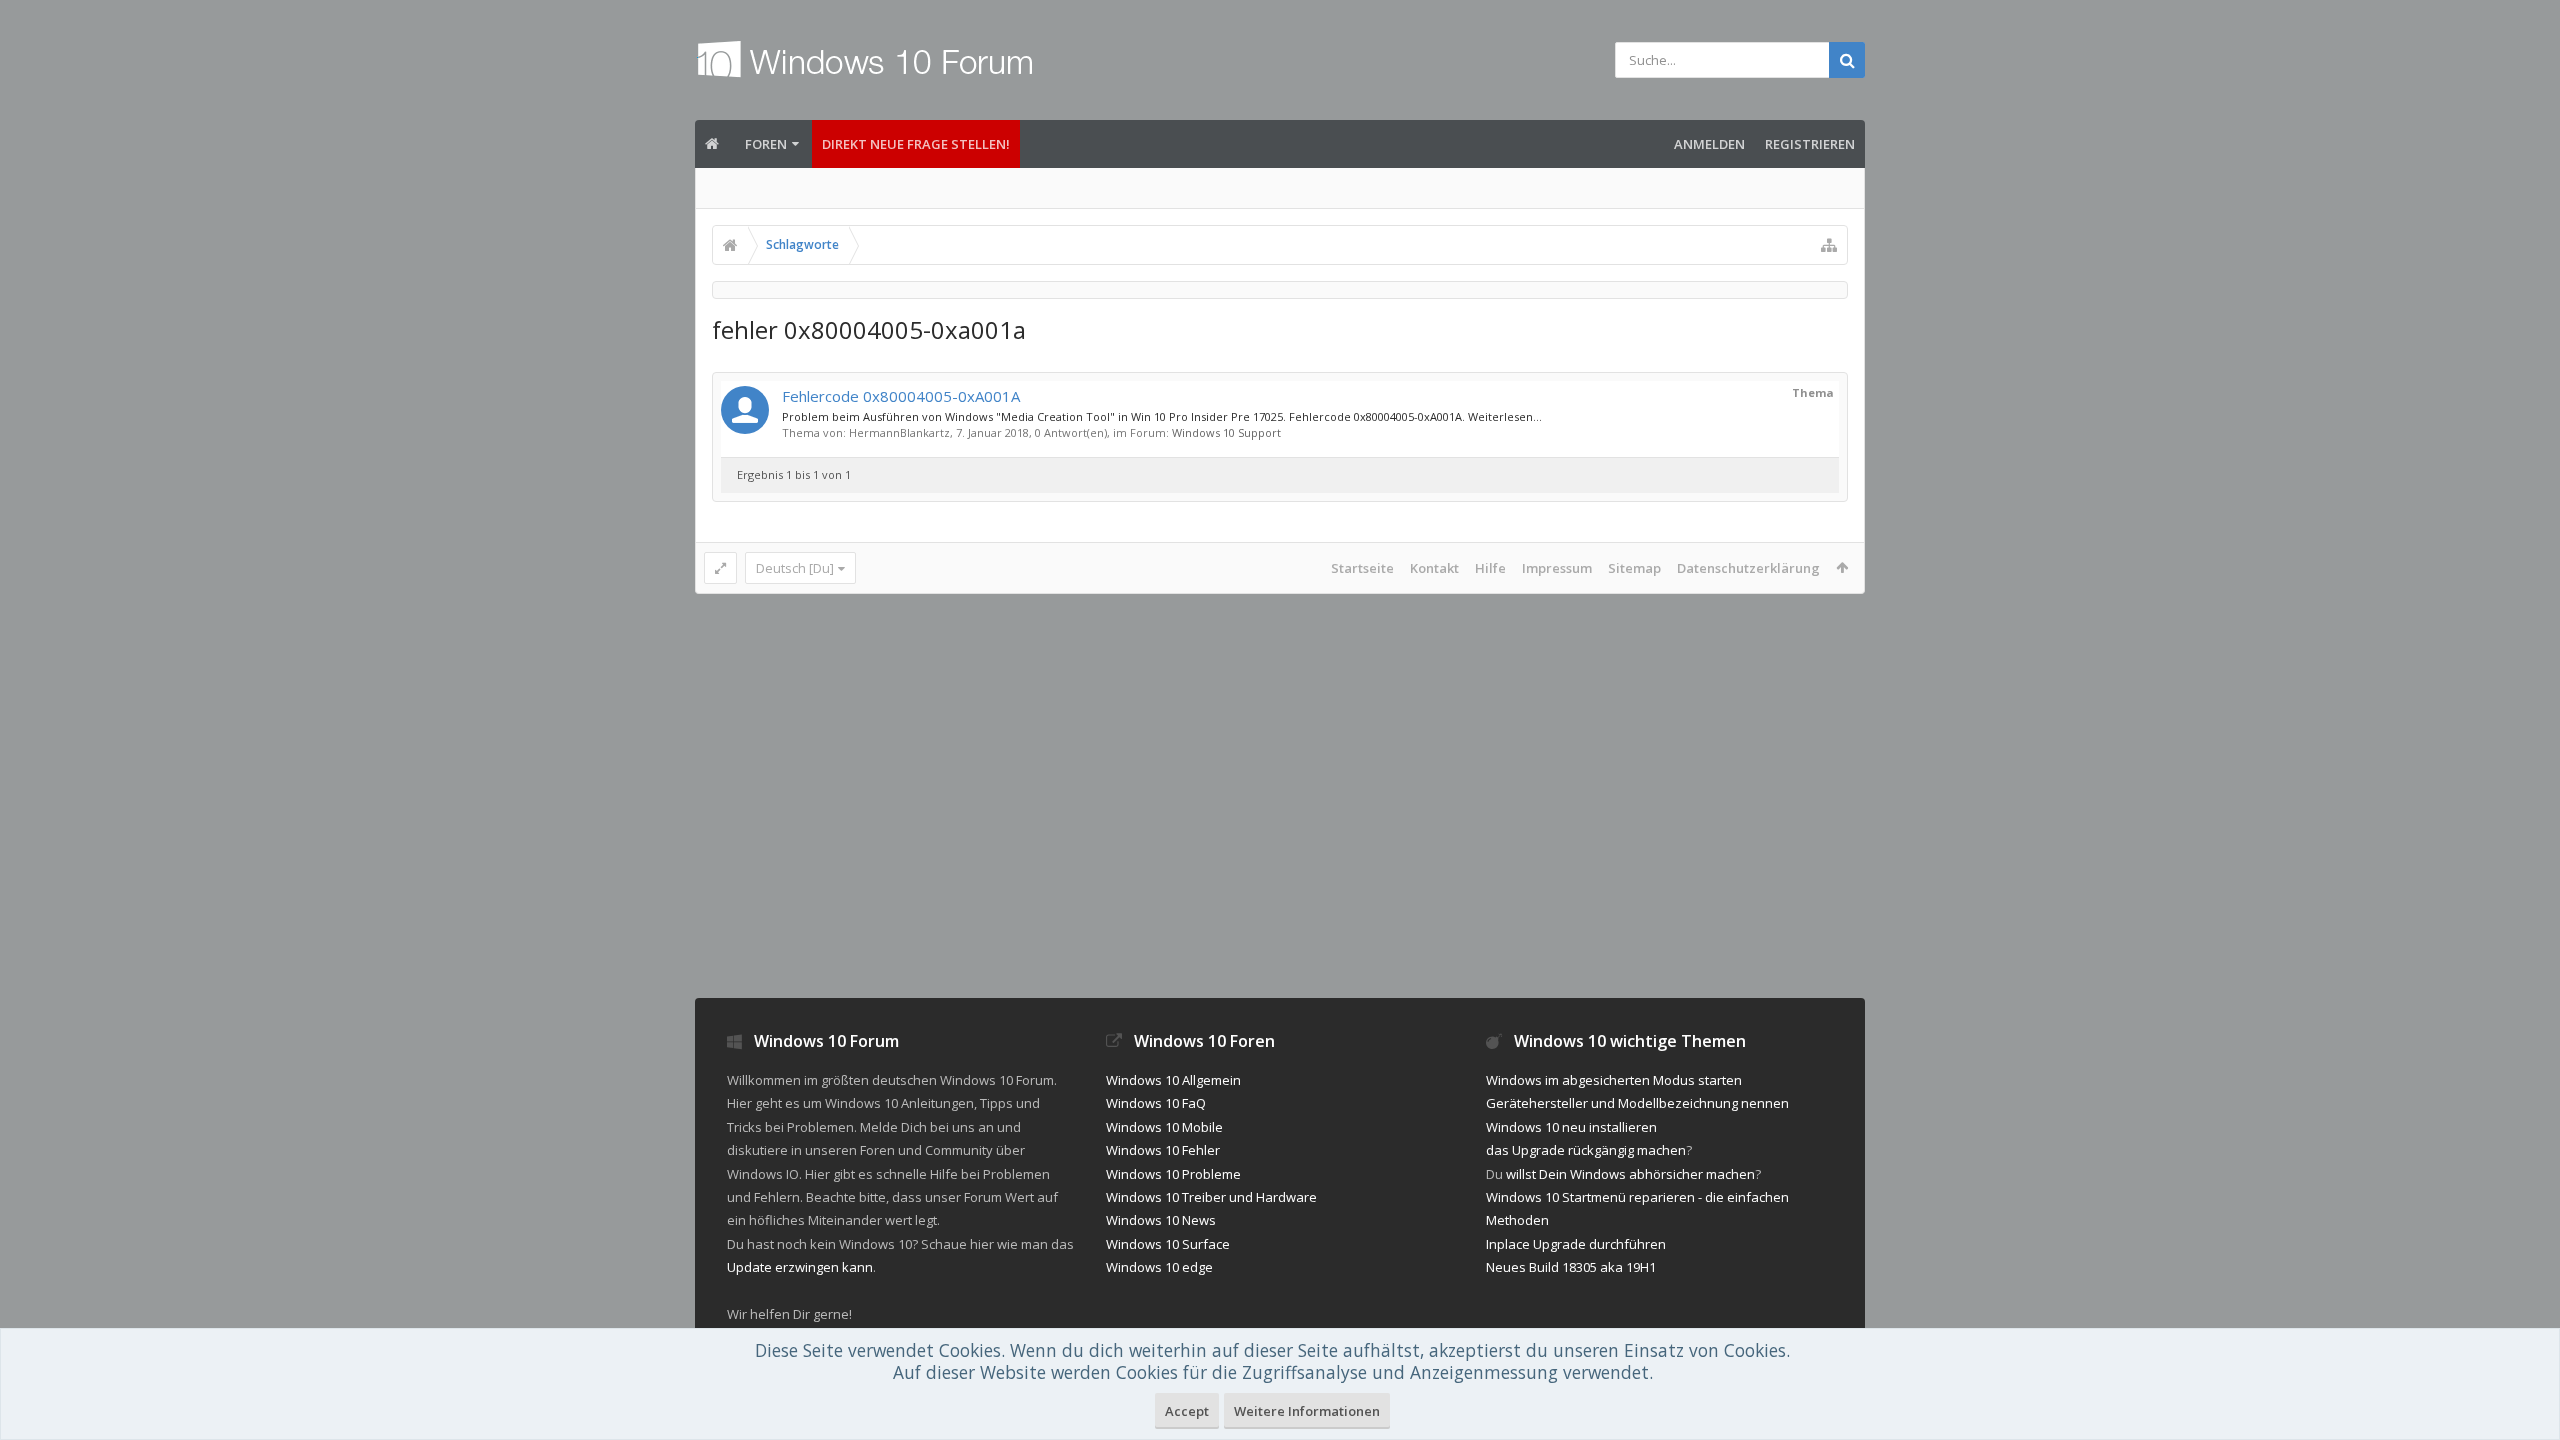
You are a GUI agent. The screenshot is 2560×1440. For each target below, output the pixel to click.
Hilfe (1490, 568)
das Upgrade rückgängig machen (1586, 1150)
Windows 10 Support (1226, 432)
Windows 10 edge (1159, 1267)
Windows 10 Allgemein (1173, 1080)
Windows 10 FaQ (1156, 1103)
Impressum (1557, 568)
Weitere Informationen (1307, 1411)
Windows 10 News (1161, 1220)
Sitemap (1634, 568)
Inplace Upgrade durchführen (1576, 1244)
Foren (766, 144)
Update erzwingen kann (800, 1267)
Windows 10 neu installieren (1571, 1127)
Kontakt (1434, 568)
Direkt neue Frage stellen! (916, 144)
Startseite (1362, 568)
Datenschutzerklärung (1748, 568)
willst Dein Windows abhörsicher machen (1630, 1174)
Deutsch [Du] (795, 568)
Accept (1187, 1411)
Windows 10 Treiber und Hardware (1211, 1197)
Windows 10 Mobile (1164, 1127)
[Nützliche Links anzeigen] (1829, 245)
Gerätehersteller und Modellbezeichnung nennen (1637, 1103)
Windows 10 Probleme (1173, 1174)
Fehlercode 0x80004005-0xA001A (901, 396)
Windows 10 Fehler (1163, 1150)
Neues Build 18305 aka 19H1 (1571, 1267)
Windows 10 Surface (1168, 1244)
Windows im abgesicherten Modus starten (1614, 1080)
